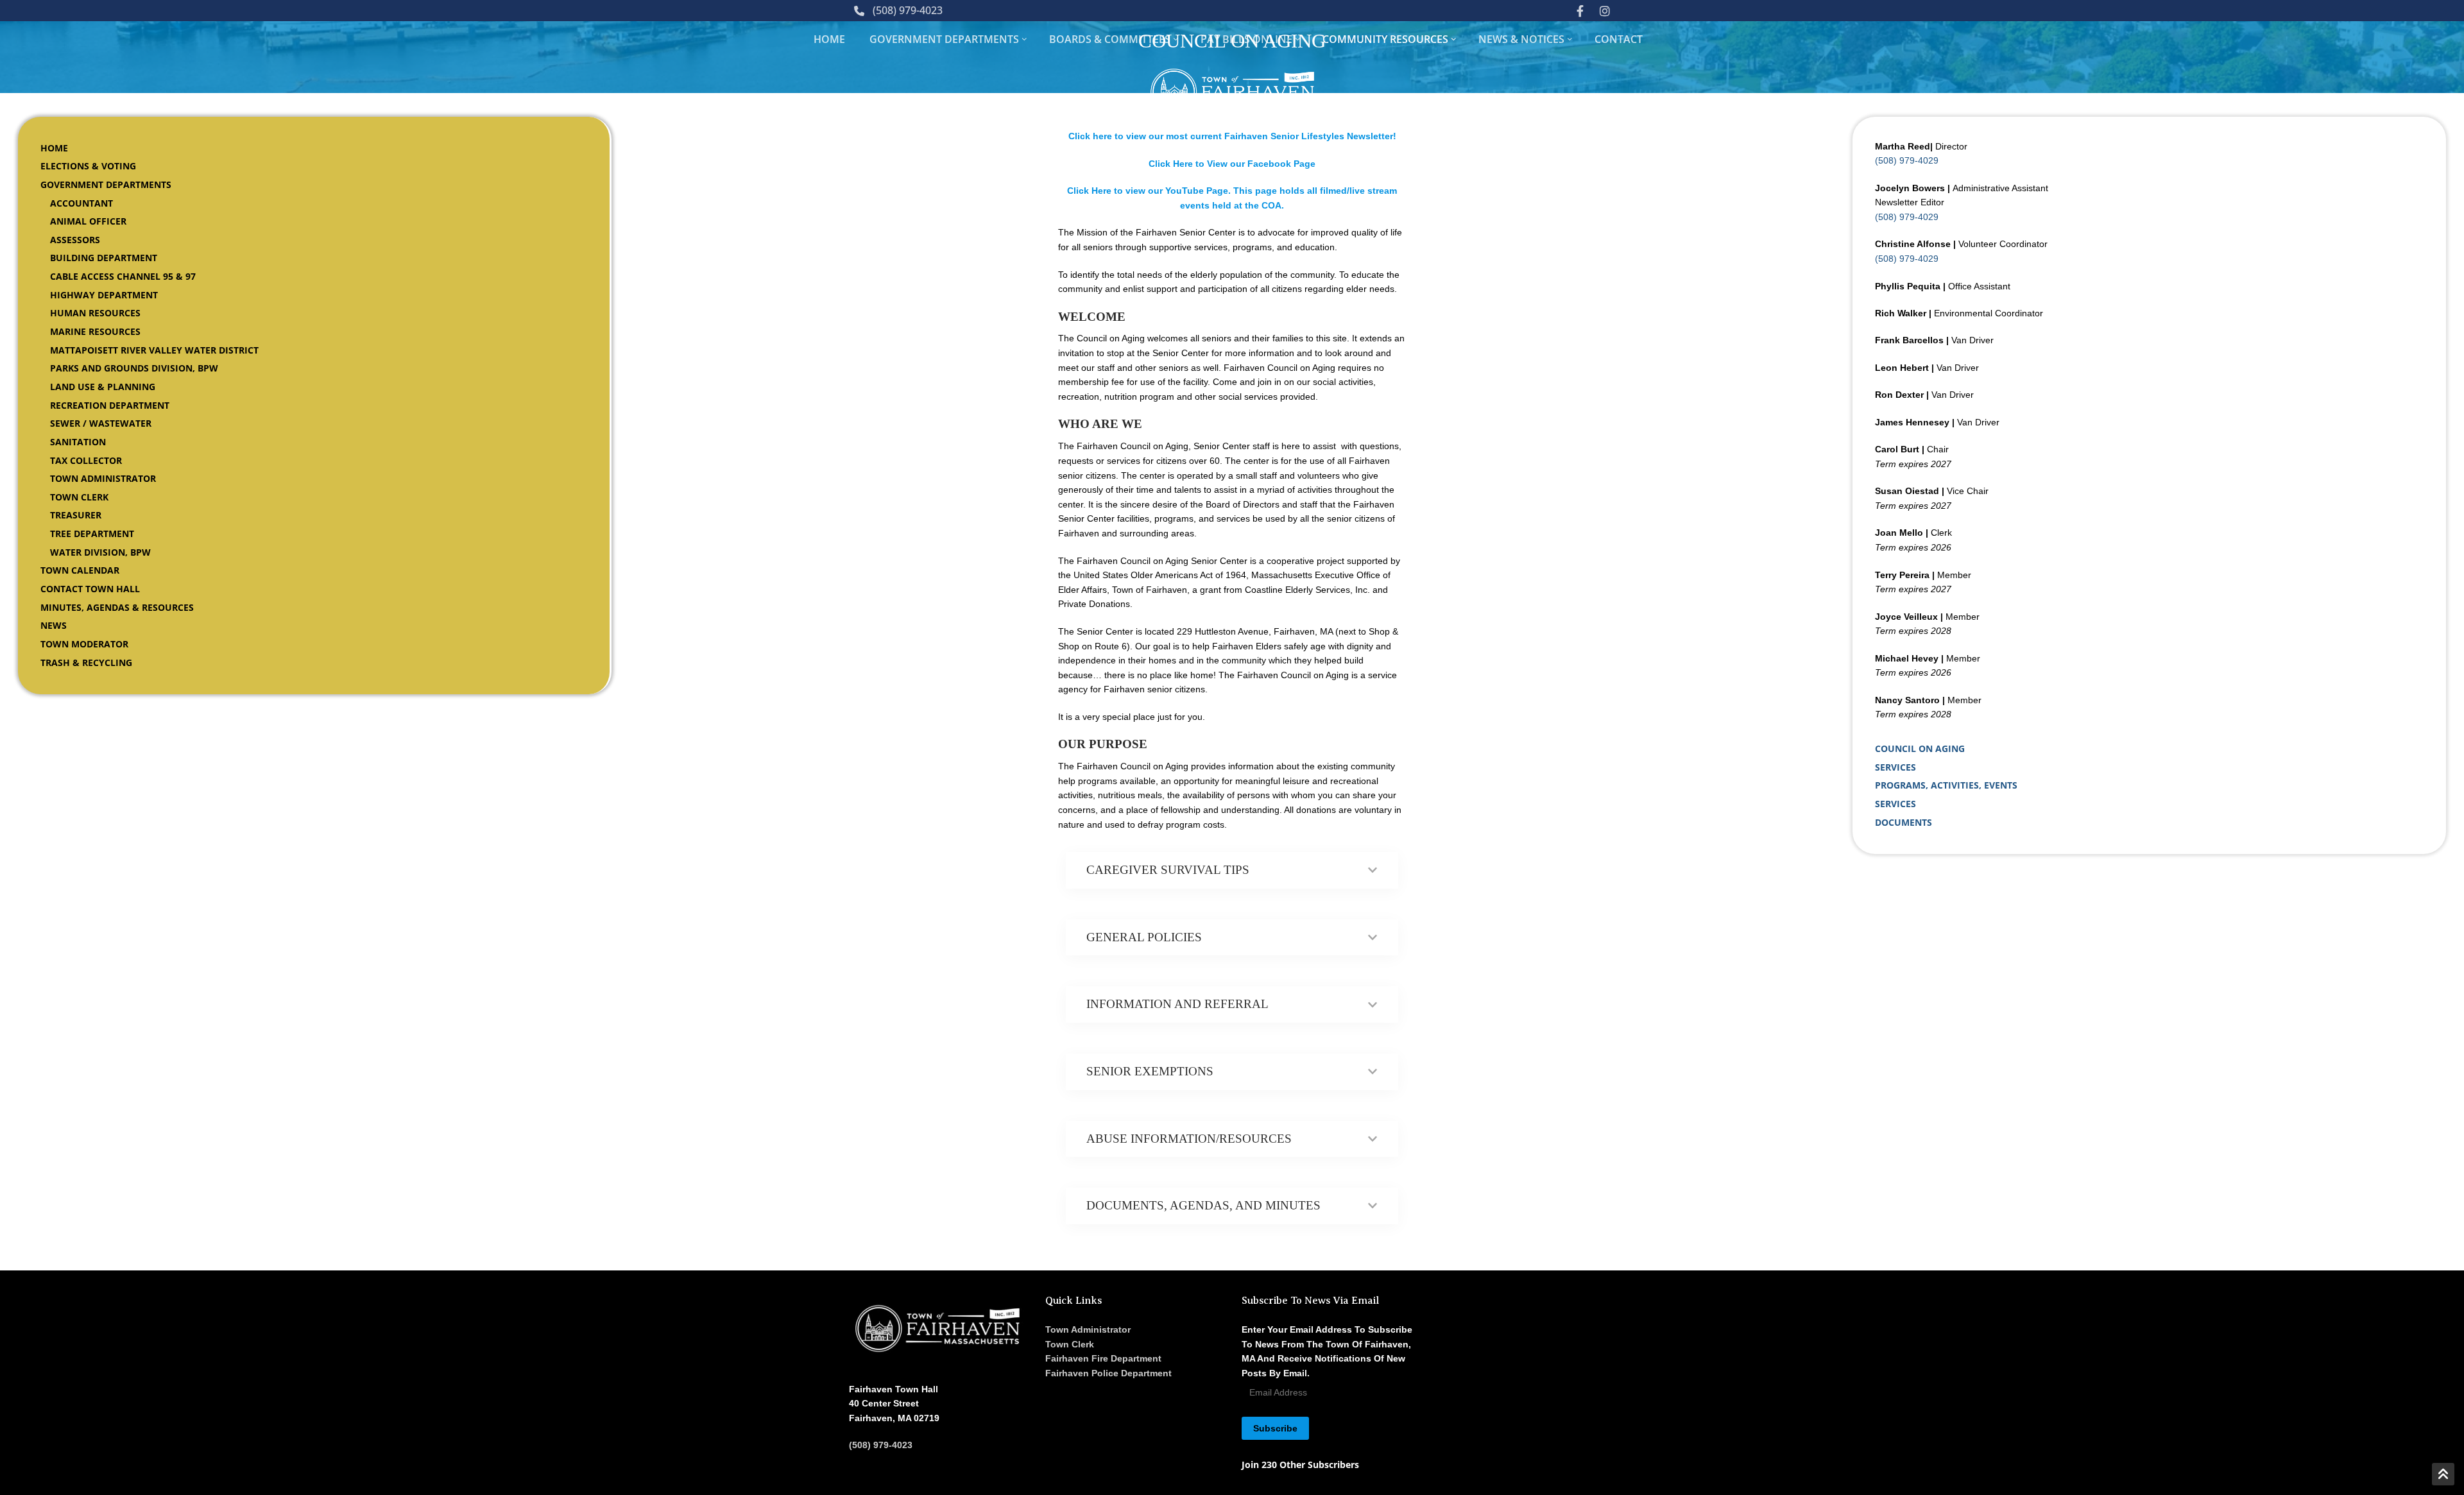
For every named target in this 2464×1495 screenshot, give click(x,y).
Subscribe (1275, 1428)
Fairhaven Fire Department (1103, 1358)
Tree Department (92, 534)
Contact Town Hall (90, 589)
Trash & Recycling (86, 662)
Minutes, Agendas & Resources (117, 607)
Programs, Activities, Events (1946, 785)
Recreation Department (110, 405)
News (54, 625)
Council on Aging (1920, 748)
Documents (1904, 822)
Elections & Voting (88, 166)
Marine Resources (95, 331)
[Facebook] (1580, 10)
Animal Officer (88, 221)
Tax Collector (86, 460)
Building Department (104, 258)
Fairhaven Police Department (1108, 1373)
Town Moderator (84, 644)
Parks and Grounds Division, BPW (134, 368)
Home (54, 148)
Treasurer (76, 515)
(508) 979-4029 (1907, 160)
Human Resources (95, 313)
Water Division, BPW (100, 552)
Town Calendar (80, 570)
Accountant (81, 203)
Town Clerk (79, 497)
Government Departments (106, 184)
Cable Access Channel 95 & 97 (123, 276)
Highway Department (104, 295)
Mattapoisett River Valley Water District (154, 350)
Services (1895, 767)
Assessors (75, 240)
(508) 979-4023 (908, 10)
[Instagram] (1605, 10)
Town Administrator (103, 478)
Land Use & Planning (103, 387)
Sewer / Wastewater (101, 423)
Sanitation (78, 442)
